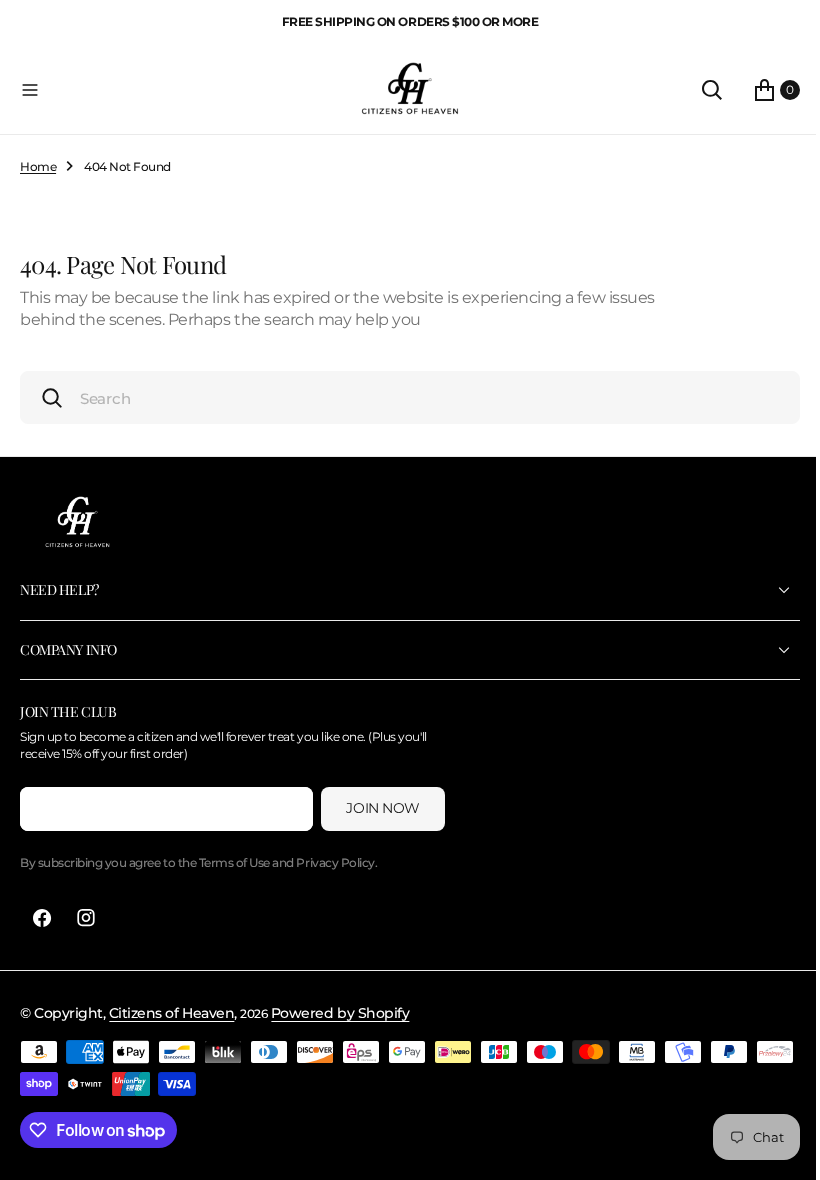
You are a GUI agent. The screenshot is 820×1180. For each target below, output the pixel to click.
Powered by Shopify (340, 1013)
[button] (178, 90)
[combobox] (402, 397)
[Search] (697, 90)
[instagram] (86, 918)
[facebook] (42, 918)
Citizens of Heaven (171, 1013)
